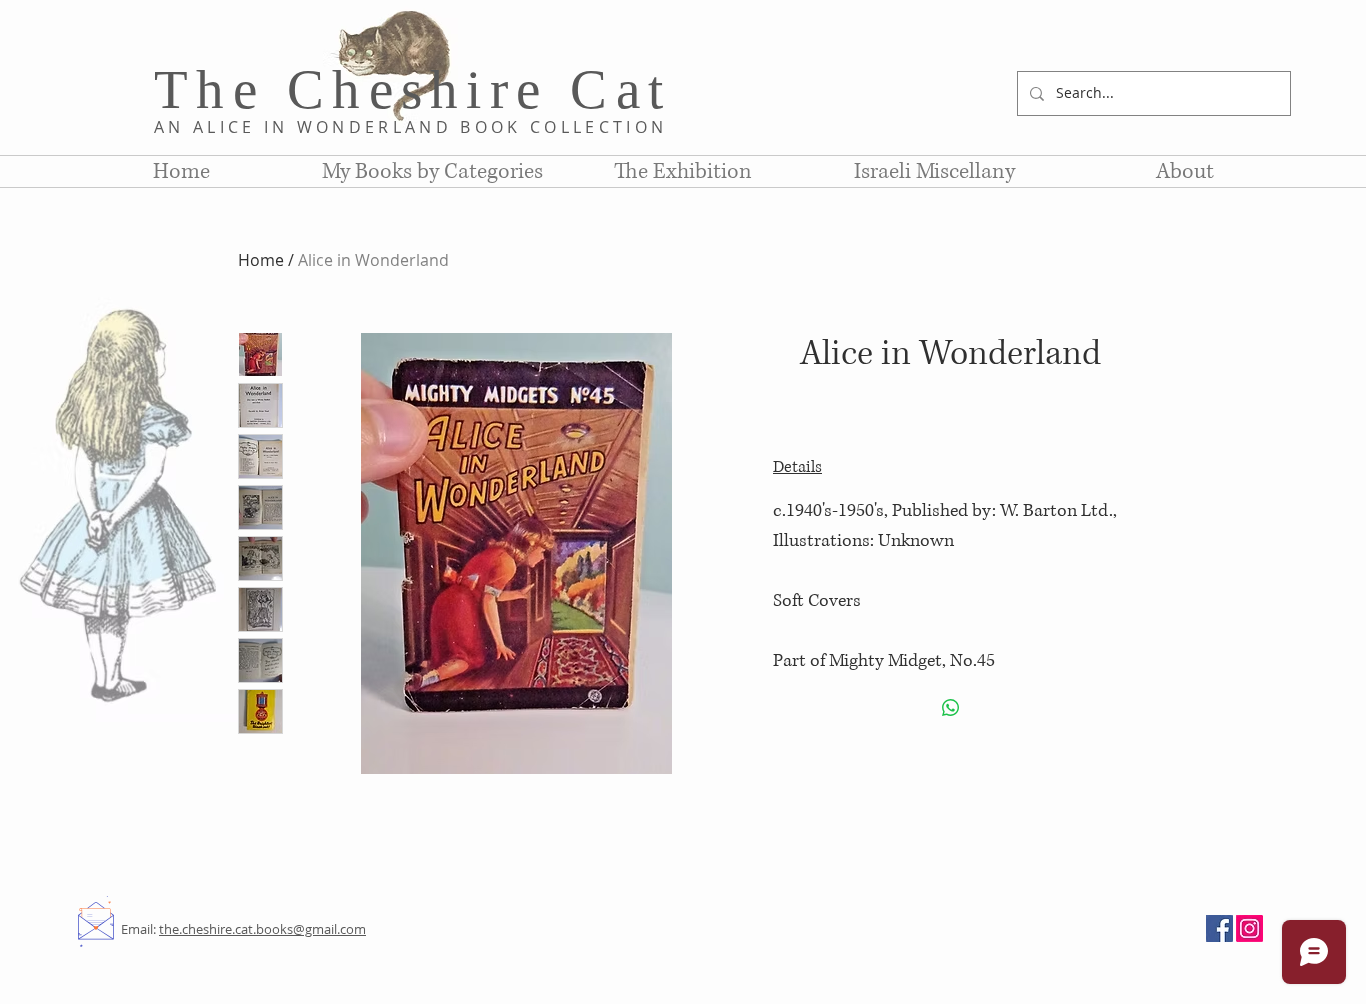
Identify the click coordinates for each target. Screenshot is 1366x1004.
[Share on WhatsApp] (951, 708)
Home (261, 260)
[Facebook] (1219, 928)
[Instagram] (1249, 928)
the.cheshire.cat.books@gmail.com (262, 929)
